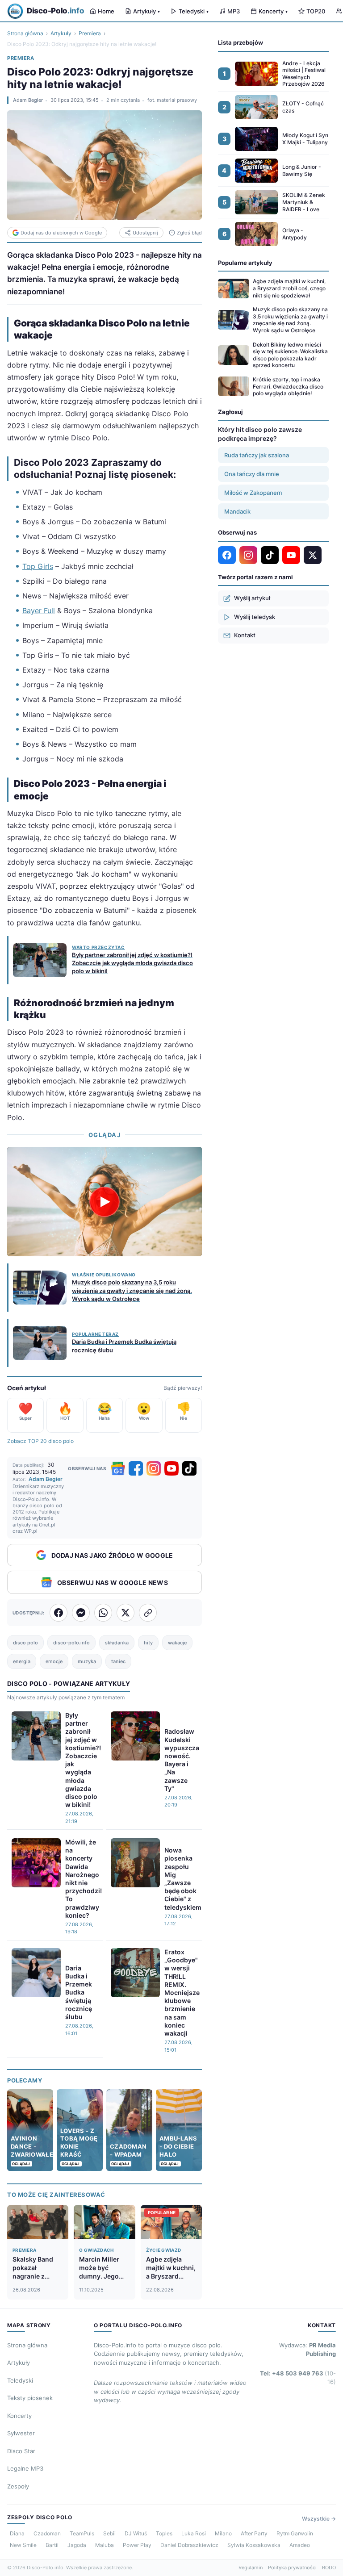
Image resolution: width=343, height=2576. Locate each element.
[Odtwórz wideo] (105, 1202)
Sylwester (21, 2433)
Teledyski (194, 11)
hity (148, 1643)
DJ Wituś (136, 2533)
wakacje (177, 1643)
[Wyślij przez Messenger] (81, 1613)
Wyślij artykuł (252, 598)
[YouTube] (171, 1468)
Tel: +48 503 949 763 (298, 2378)
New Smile (23, 2545)
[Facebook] (136, 1468)
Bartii (52, 2545)
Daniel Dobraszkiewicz (189, 2545)
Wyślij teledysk (255, 617)
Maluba (105, 2545)
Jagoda (77, 2545)
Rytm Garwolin (295, 2533)
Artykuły (146, 11)
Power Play (137, 2545)
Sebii (109, 2533)
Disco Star (21, 2451)
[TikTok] (189, 1468)
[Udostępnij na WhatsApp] (103, 1613)
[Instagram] (154, 1468)
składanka (117, 1643)
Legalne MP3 (25, 2468)
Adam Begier (28, 100)
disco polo (25, 1643)
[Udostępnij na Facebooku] (59, 1613)
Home (106, 11)
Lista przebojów (241, 42)
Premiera (90, 33)
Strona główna (25, 33)
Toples (164, 2533)
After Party (254, 2533)
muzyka (87, 1661)
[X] (313, 555)
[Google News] (118, 1468)
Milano (223, 2533)
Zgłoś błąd (189, 233)
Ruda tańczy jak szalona (257, 455)
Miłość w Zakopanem (253, 493)
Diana (17, 2533)
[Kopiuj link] (148, 1613)
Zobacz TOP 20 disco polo (40, 1441)
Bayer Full (39, 611)
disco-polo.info (71, 1643)
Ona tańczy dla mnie (252, 474)
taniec (118, 1661)
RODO (329, 2568)
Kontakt (245, 635)
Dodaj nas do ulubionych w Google (61, 233)
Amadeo (300, 2545)
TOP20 (316, 11)
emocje (54, 1661)
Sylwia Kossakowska (254, 2545)
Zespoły (18, 2486)
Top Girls (38, 566)
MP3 (234, 11)
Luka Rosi (194, 2533)
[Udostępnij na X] (125, 1613)
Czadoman (47, 2533)
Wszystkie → (319, 2519)
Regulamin (251, 2568)
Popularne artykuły (245, 263)
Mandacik (237, 511)
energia (22, 1661)
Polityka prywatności (292, 2568)
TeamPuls (82, 2533)
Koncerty (273, 11)
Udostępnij (145, 233)
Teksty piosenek (30, 2398)
